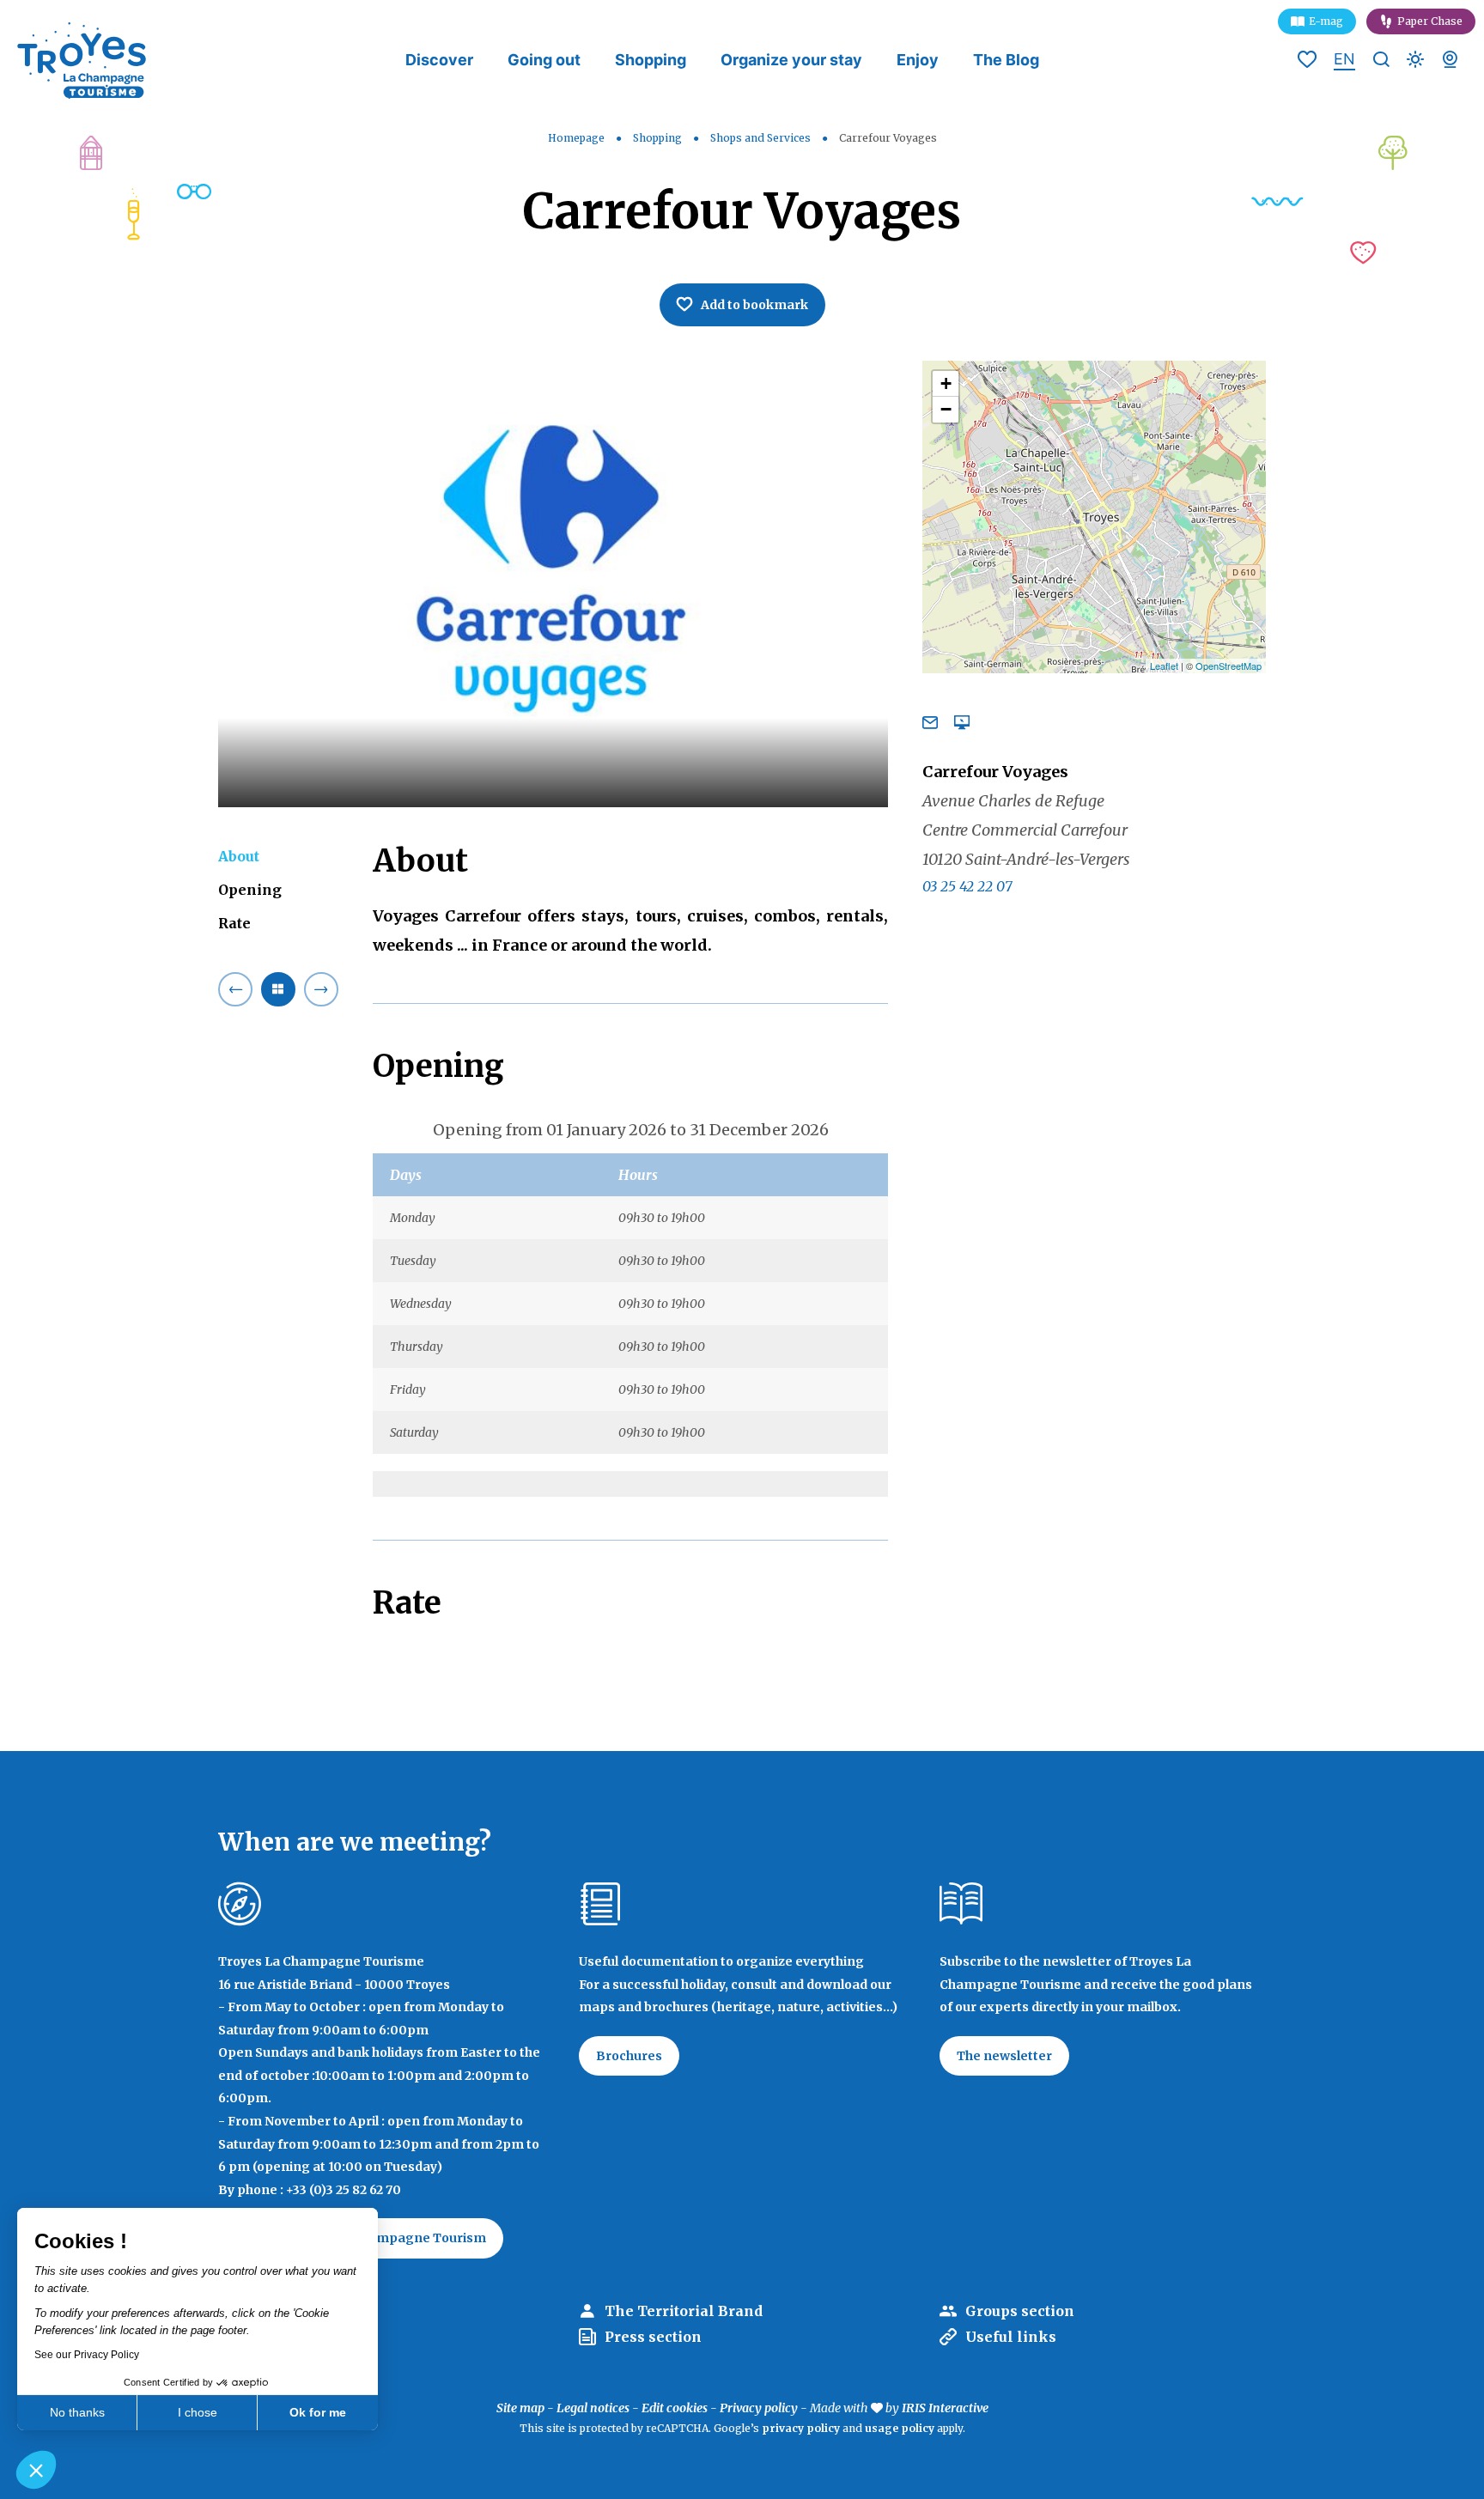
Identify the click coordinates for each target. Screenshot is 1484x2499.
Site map (520, 2408)
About (239, 856)
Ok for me (318, 2412)
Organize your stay (791, 60)
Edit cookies (675, 2408)
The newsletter (1004, 2056)
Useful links (1011, 2337)
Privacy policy (759, 2408)
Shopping (651, 60)
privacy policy (801, 2428)
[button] (36, 2470)
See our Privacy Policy (87, 2355)
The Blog (1006, 60)
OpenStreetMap (1229, 666)
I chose (198, 2412)
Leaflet (1164, 666)
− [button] (946, 409)
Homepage (576, 138)
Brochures (629, 2056)
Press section (653, 2337)
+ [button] (946, 383)
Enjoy (918, 60)
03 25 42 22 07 (967, 886)
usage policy (900, 2428)
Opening (250, 890)
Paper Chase (1430, 21)
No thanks (77, 2412)
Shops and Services (762, 138)
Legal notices (593, 2408)
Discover (439, 60)
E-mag (1326, 21)
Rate (234, 923)
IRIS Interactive (945, 2408)
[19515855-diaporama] (553, 584)
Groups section (1020, 2311)
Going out (544, 60)
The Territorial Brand (684, 2311)
